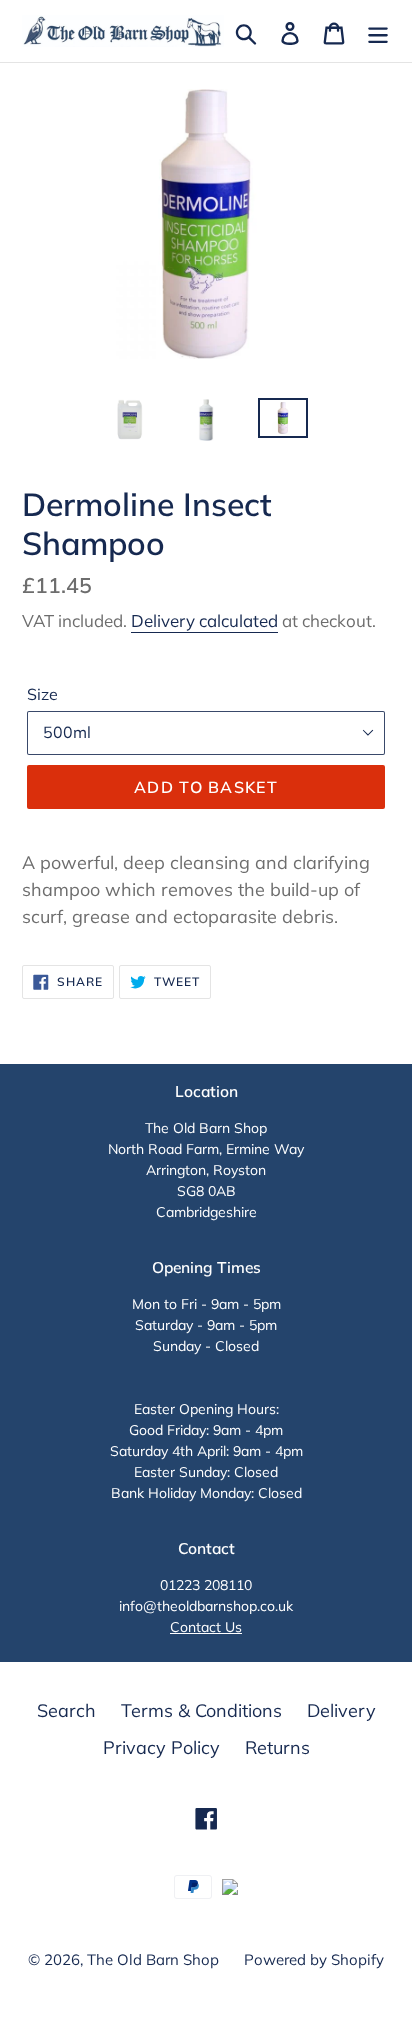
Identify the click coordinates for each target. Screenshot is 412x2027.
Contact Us (206, 1627)
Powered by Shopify (314, 1959)
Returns (277, 1747)
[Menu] (378, 31)
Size (42, 694)
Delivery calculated (204, 620)
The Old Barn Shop (153, 1959)
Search (66, 1710)
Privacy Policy (161, 1747)
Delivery (341, 1710)
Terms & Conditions (201, 1710)
